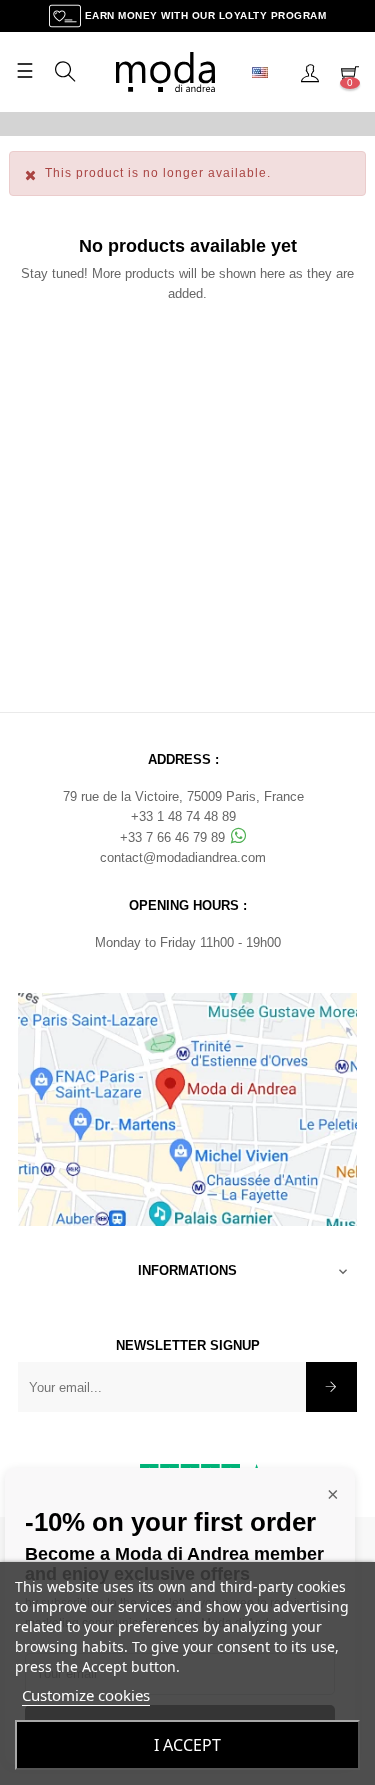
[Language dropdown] (268, 72)
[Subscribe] (331, 1387)
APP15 (295, 123)
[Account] (310, 72)
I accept (187, 1745)
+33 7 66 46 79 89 (174, 837)
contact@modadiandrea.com (183, 857)
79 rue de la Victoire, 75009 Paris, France (183, 796)
